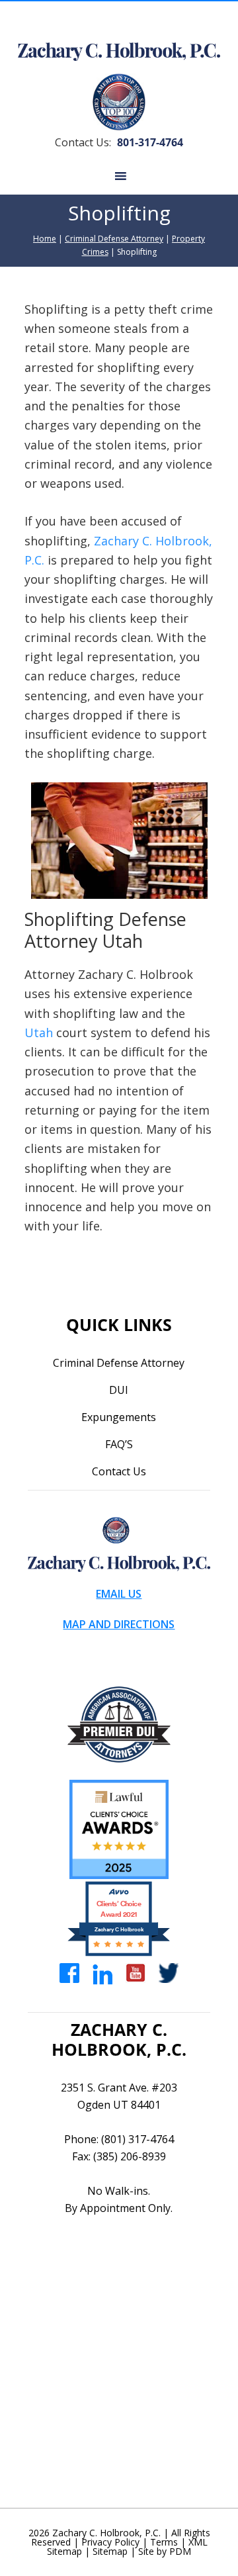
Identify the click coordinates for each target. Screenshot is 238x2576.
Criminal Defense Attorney (114, 239)
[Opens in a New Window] (69, 1972)
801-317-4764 (150, 142)
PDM (180, 2551)
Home (45, 239)
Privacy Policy (110, 2542)
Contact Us (119, 1471)
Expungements (119, 1417)
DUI (119, 1390)
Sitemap (110, 2551)
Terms (164, 2542)
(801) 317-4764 (138, 2139)
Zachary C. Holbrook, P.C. (105, 2533)
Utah (39, 1033)
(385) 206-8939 (130, 2156)
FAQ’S (119, 1444)
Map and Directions (119, 1624)
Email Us (119, 1594)
